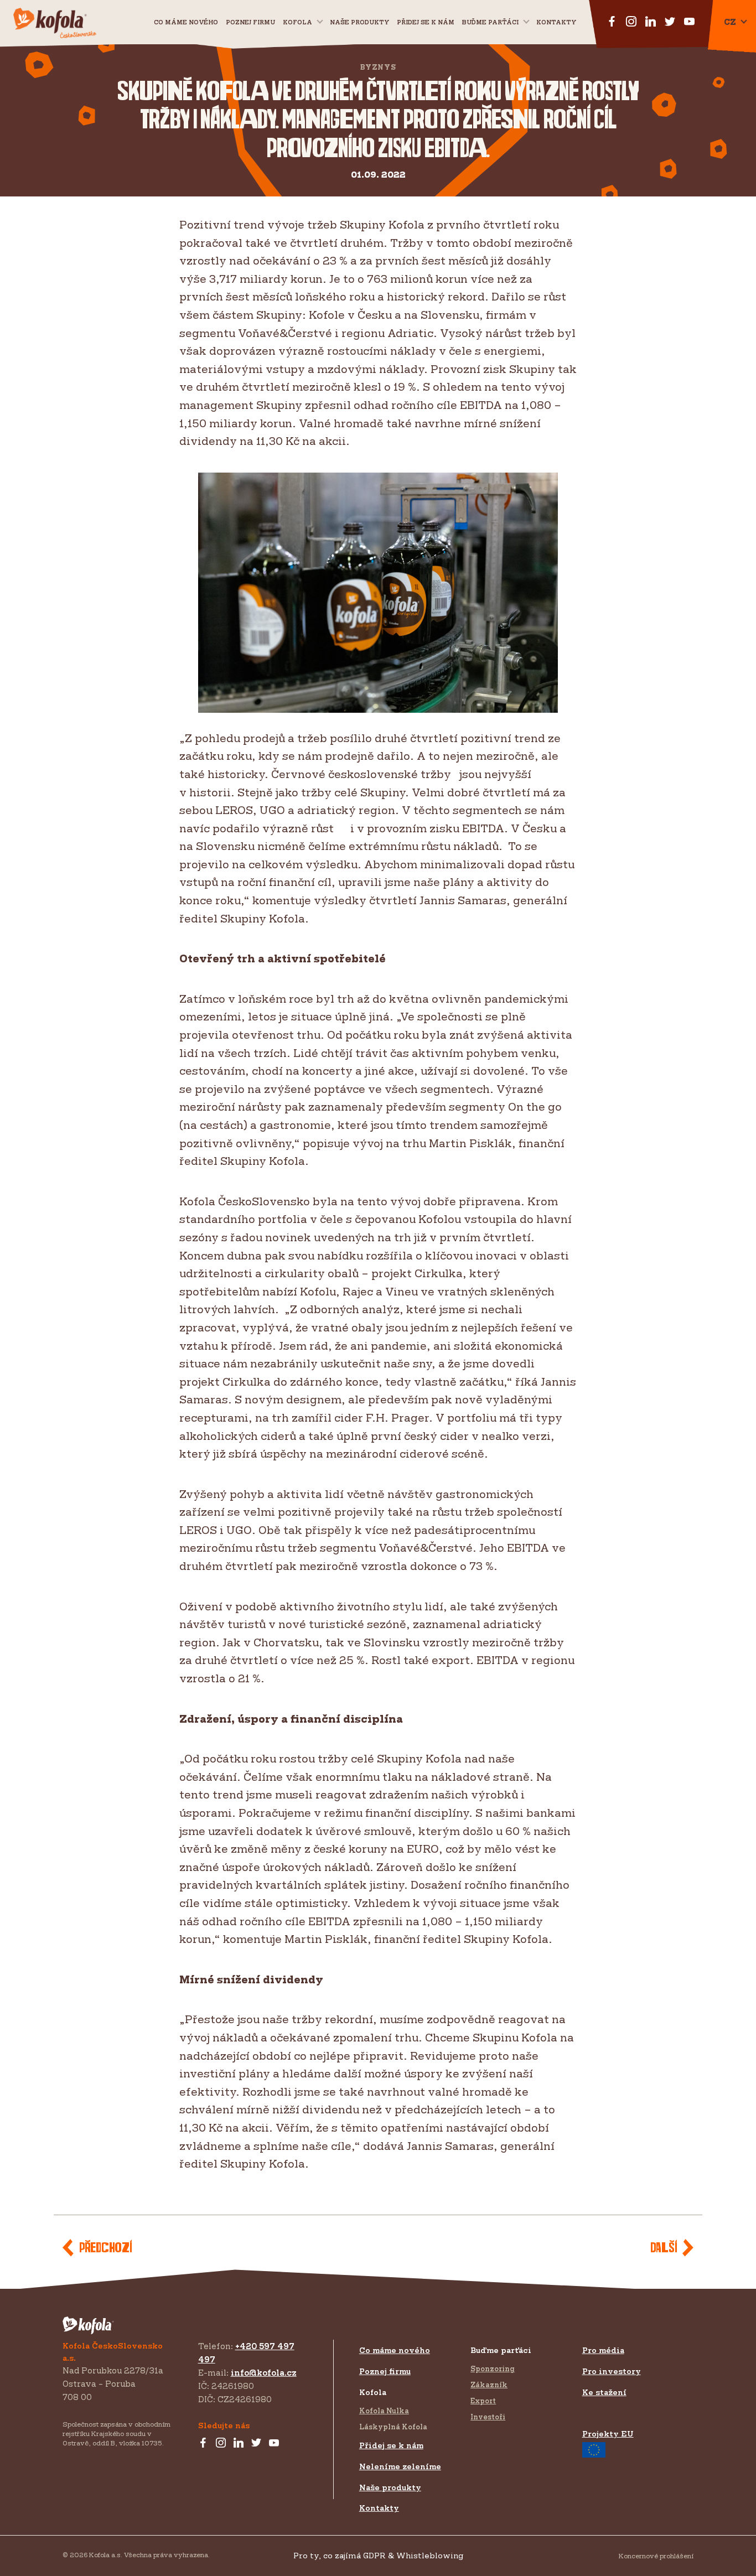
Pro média (603, 2350)
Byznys (378, 67)
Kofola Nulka (384, 2411)
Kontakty (556, 22)
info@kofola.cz (264, 2373)
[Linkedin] (239, 2443)
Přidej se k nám (391, 2445)
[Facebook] (203, 2443)
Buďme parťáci (490, 22)
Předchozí (105, 2248)
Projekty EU (608, 2434)
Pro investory (612, 2371)
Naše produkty (359, 22)
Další (664, 2248)
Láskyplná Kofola (393, 2427)
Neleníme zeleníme (400, 2466)
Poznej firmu (250, 22)
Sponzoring (493, 2368)
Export (483, 2401)
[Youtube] (274, 2443)
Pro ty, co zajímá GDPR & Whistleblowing (378, 2555)
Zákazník (489, 2385)
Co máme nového (186, 22)
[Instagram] (221, 2443)
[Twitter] (256, 2443)
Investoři (488, 2417)
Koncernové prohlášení (656, 2556)
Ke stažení (604, 2392)
